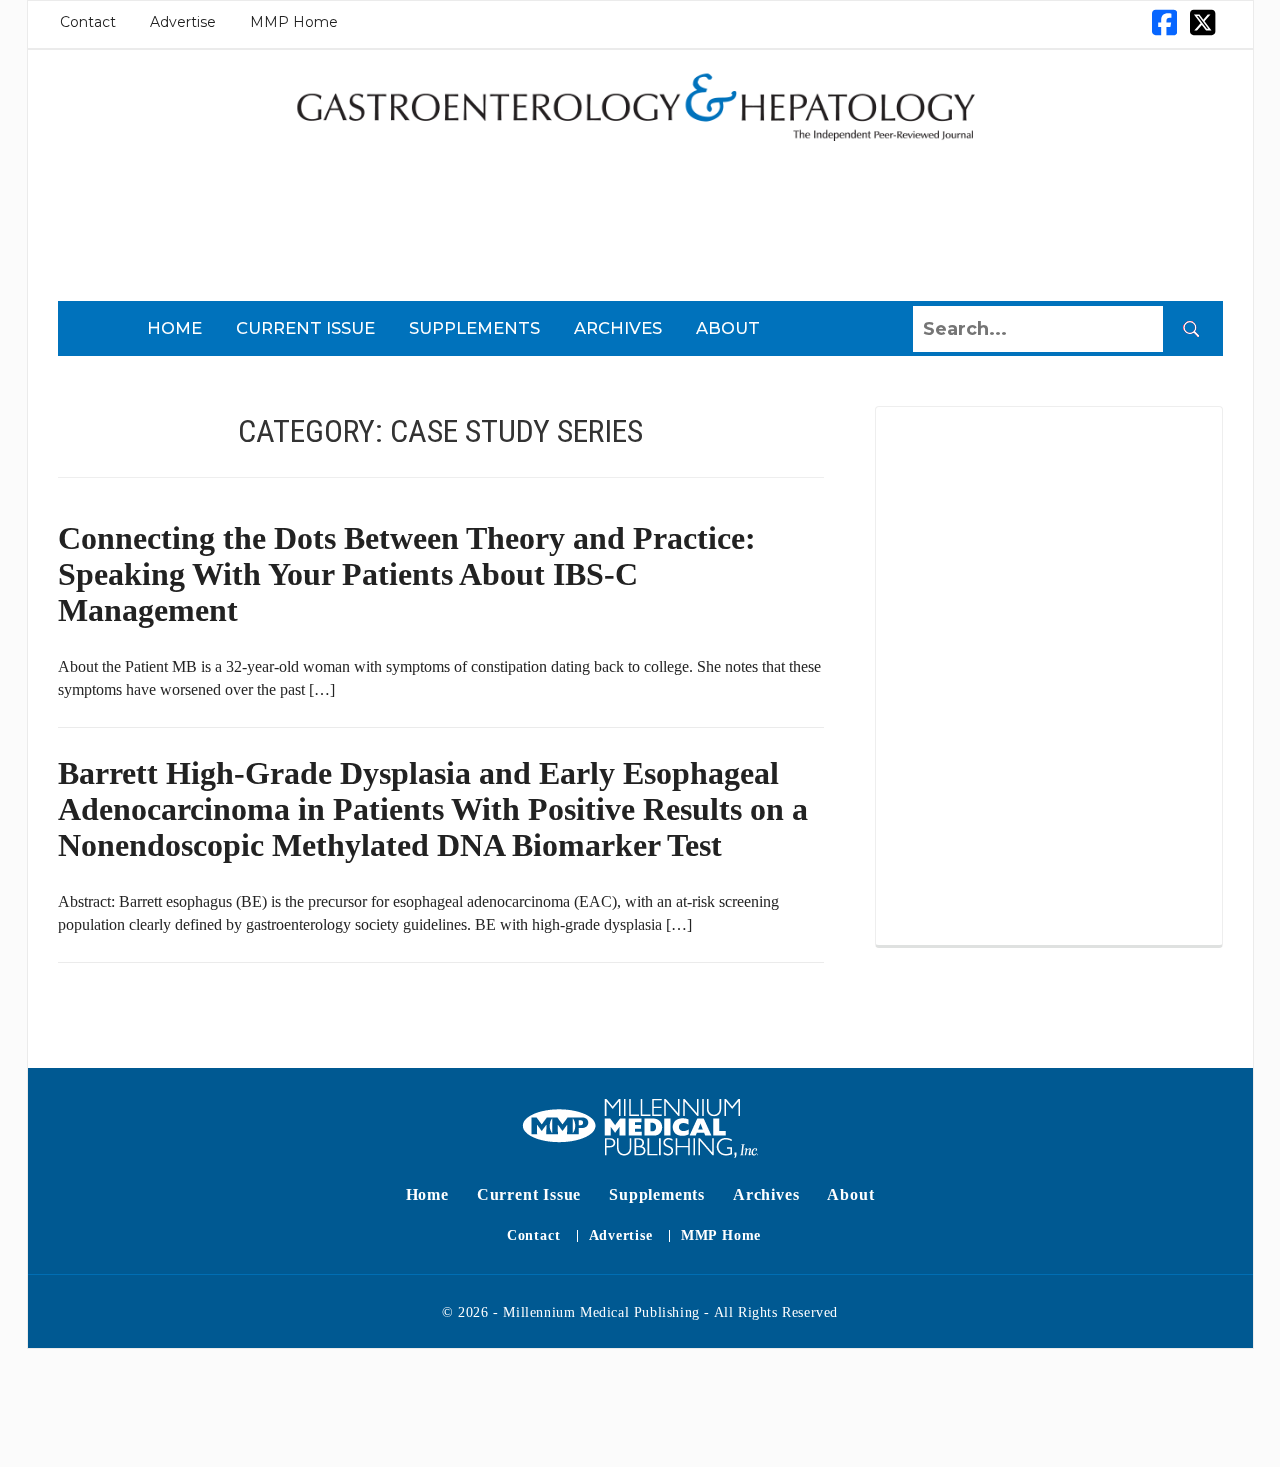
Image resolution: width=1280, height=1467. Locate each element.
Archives (618, 328)
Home (174, 328)
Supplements (474, 328)
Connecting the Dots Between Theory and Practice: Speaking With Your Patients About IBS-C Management (407, 574)
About (728, 328)
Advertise (183, 22)
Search (1191, 329)
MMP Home (294, 22)
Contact (88, 22)
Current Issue (305, 328)
